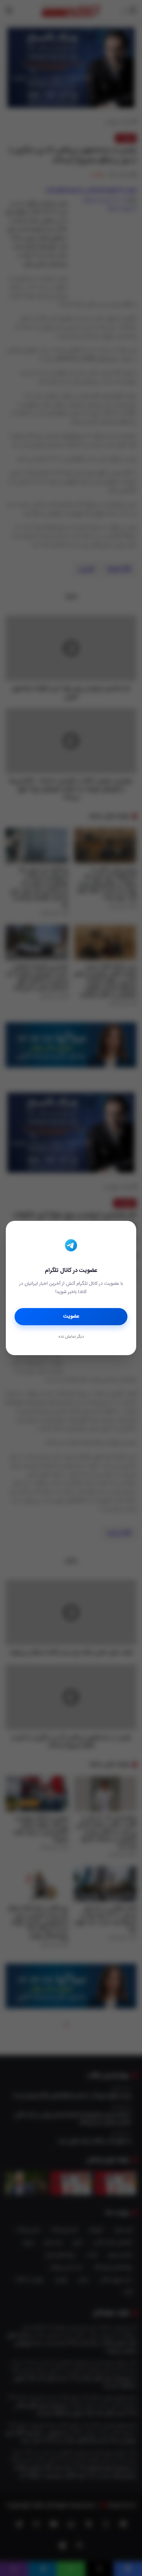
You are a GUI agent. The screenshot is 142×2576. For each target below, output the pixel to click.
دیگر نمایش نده (71, 1337)
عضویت (71, 1316)
